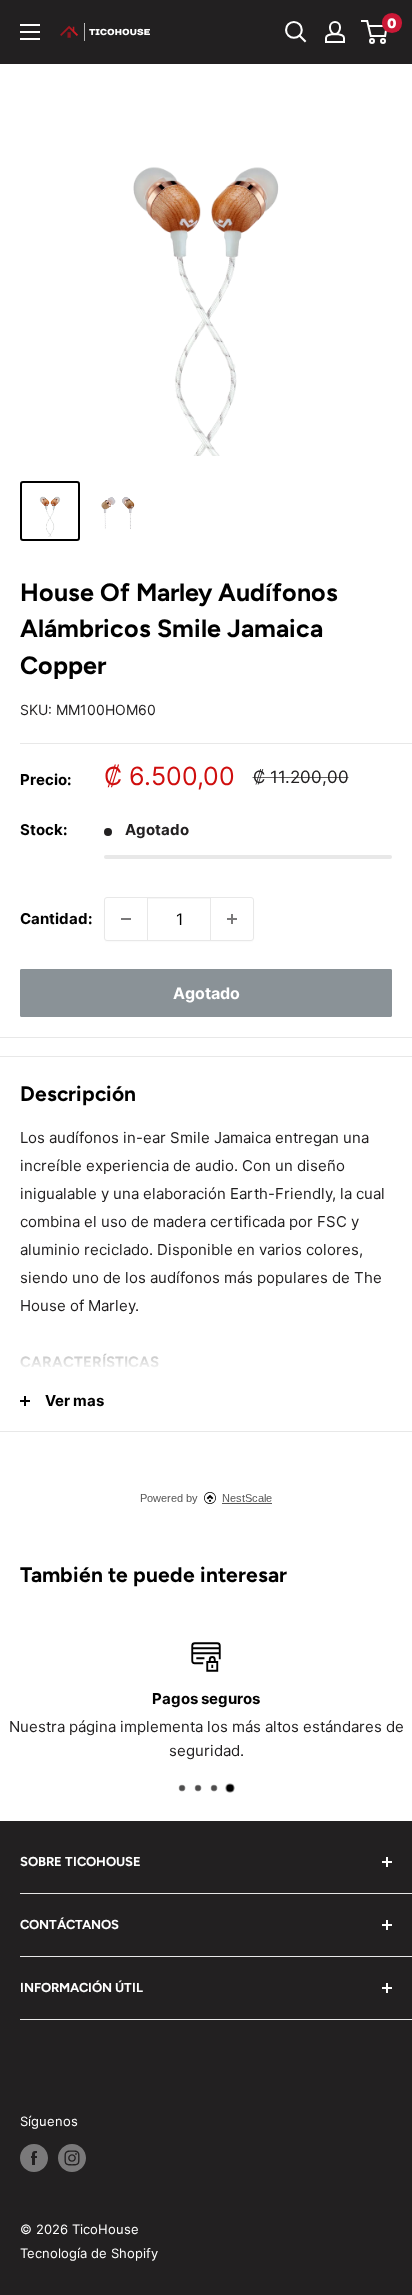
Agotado (206, 993)
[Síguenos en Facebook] (34, 2158)
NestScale (247, 1498)
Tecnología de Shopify (89, 2253)
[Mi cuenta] (335, 32)
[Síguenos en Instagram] (72, 2158)
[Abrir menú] (30, 32)
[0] (375, 32)
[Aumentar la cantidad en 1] (232, 919)
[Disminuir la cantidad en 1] (126, 919)
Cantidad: (56, 918)
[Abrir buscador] (296, 32)
